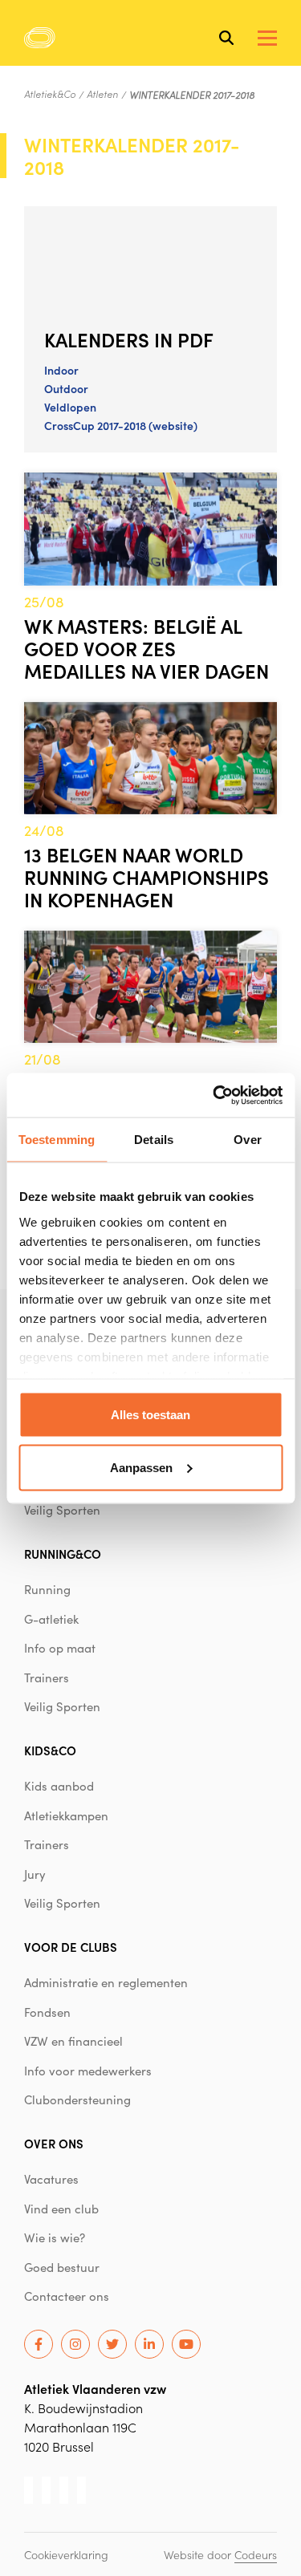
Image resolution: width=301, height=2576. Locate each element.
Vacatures (51, 2179)
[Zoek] (226, 38)
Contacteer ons (67, 2296)
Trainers (47, 1677)
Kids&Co (50, 1750)
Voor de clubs (71, 1947)
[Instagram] (75, 2344)
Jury (35, 1874)
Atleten (102, 94)
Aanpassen (141, 1467)
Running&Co (63, 1554)
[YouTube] (186, 2344)
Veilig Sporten (62, 1510)
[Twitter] (112, 2344)
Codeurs (256, 2554)
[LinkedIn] (149, 2344)
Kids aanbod (59, 1786)
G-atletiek (51, 1619)
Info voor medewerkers (88, 2071)
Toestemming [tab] (57, 1140)
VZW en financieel (73, 2041)
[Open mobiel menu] (267, 38)
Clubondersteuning (77, 2099)
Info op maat (60, 1648)
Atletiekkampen (66, 1815)
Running (47, 1589)
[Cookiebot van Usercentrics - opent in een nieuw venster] (214, 1095)
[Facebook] (39, 2344)
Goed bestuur (62, 2267)
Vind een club (61, 2209)
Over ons (54, 2143)
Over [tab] (247, 1140)
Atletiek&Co (50, 94)
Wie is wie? (55, 2237)
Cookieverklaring (66, 2554)
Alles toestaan (150, 1415)
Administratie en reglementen (106, 1982)
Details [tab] (154, 1140)
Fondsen (47, 2012)
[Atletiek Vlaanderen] (40, 38)
